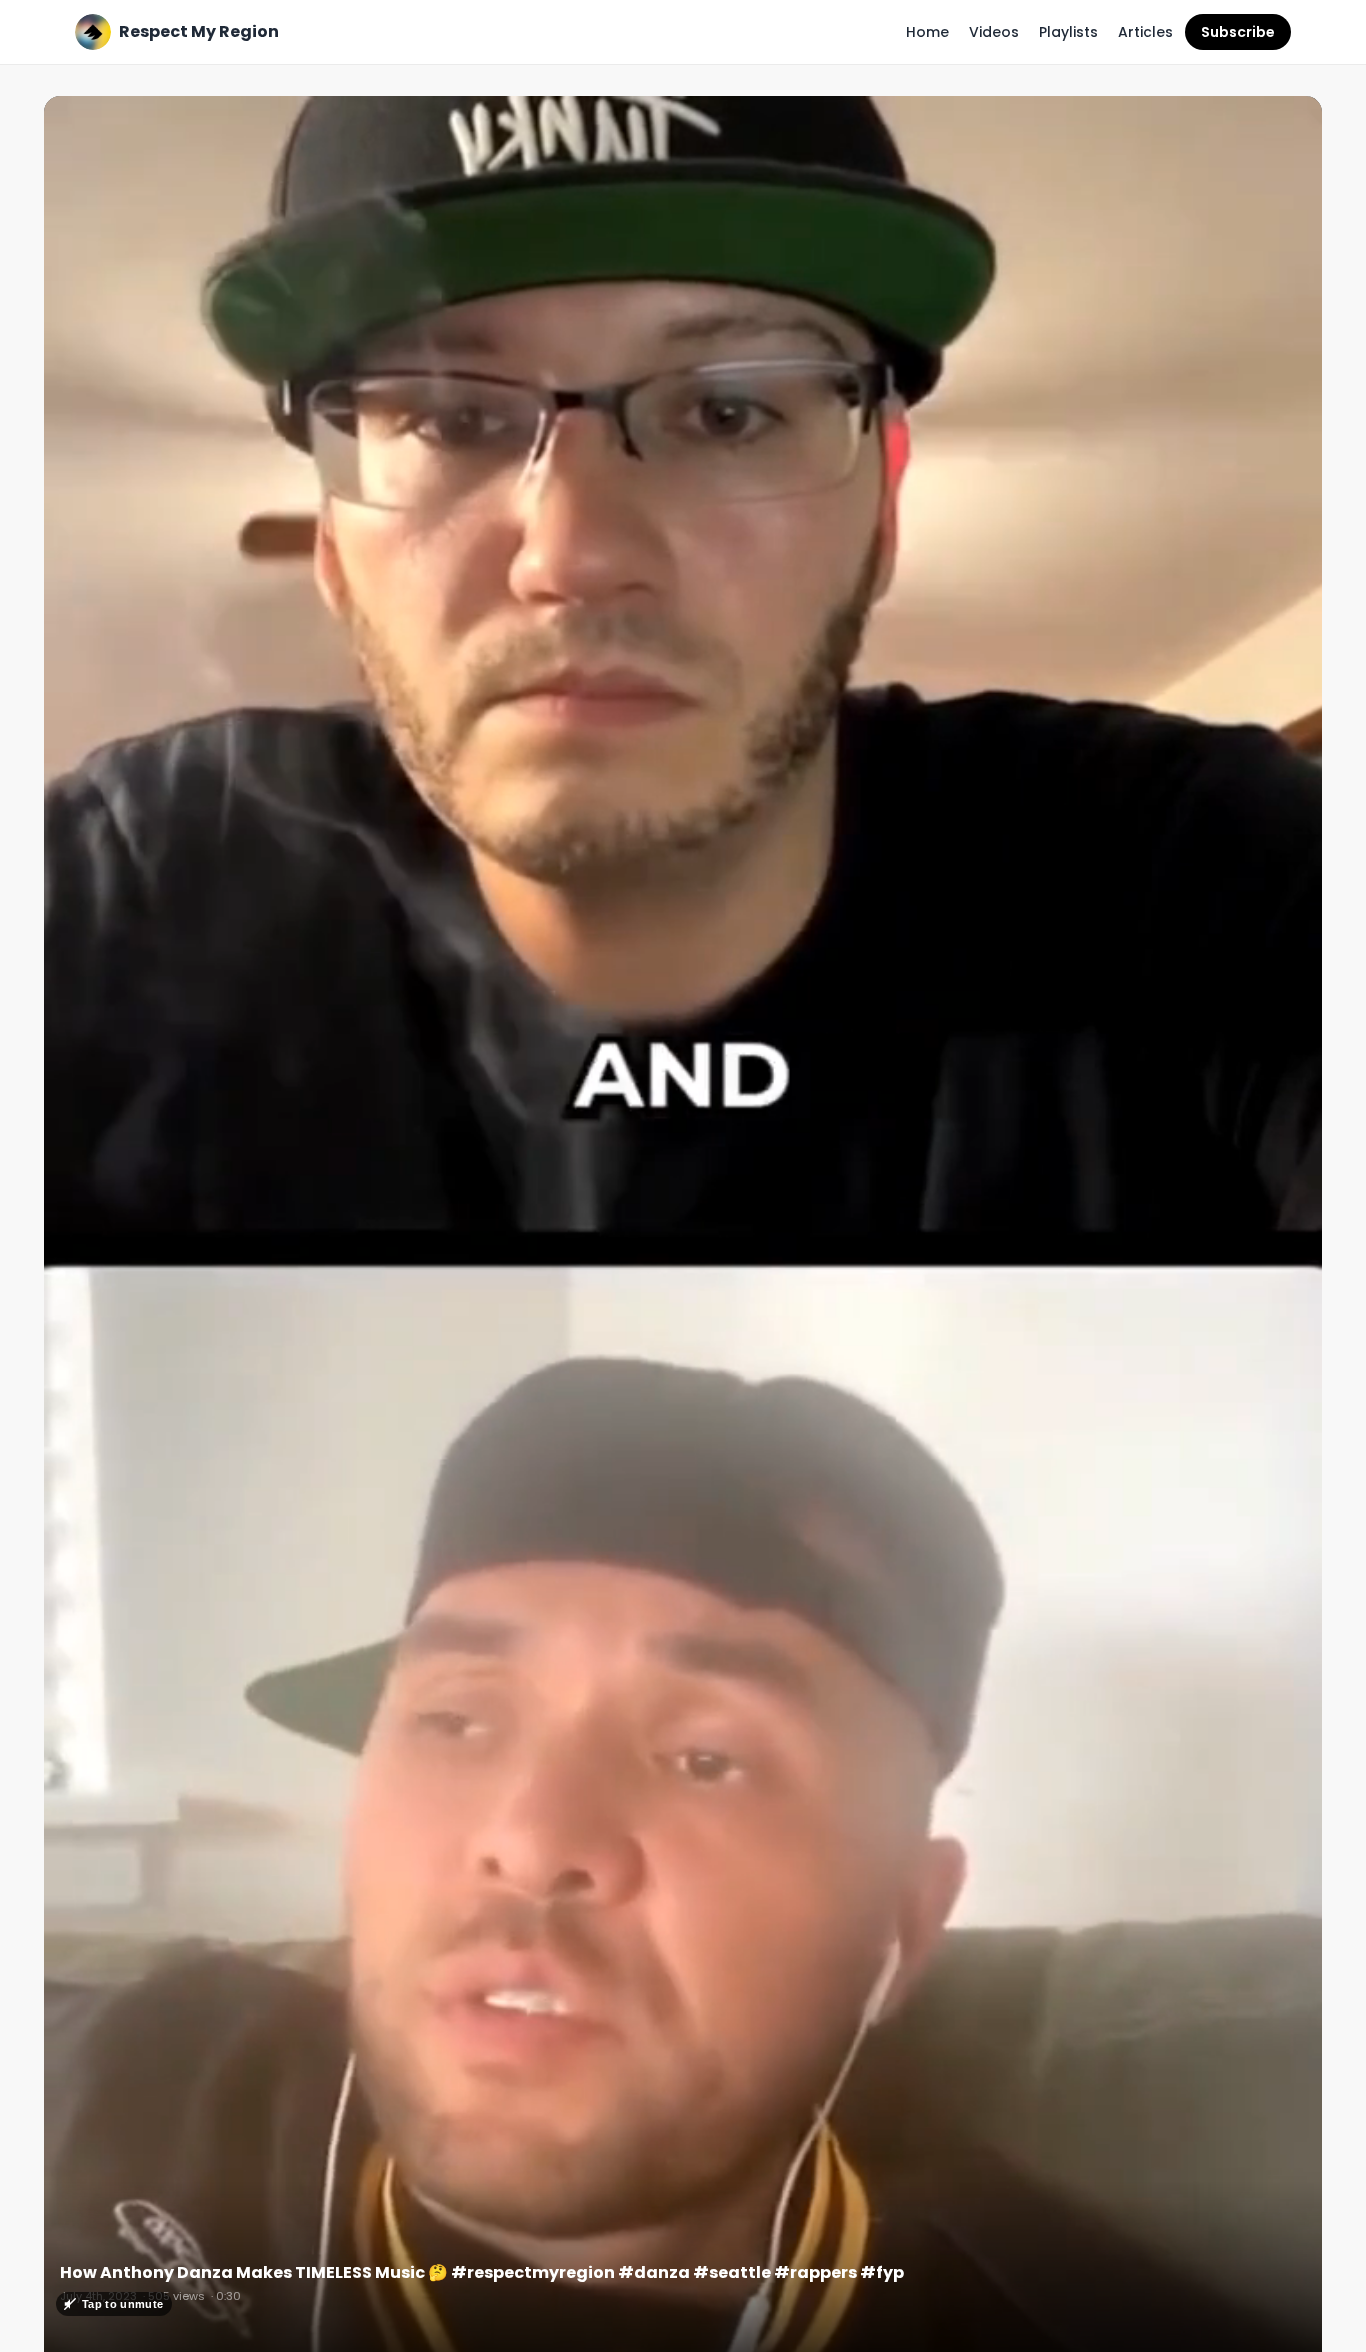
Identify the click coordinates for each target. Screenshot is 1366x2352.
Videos (994, 32)
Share (1280, 122)
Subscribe (1238, 32)
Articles (1145, 32)
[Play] (683, 1232)
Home (927, 32)
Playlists (1068, 32)
